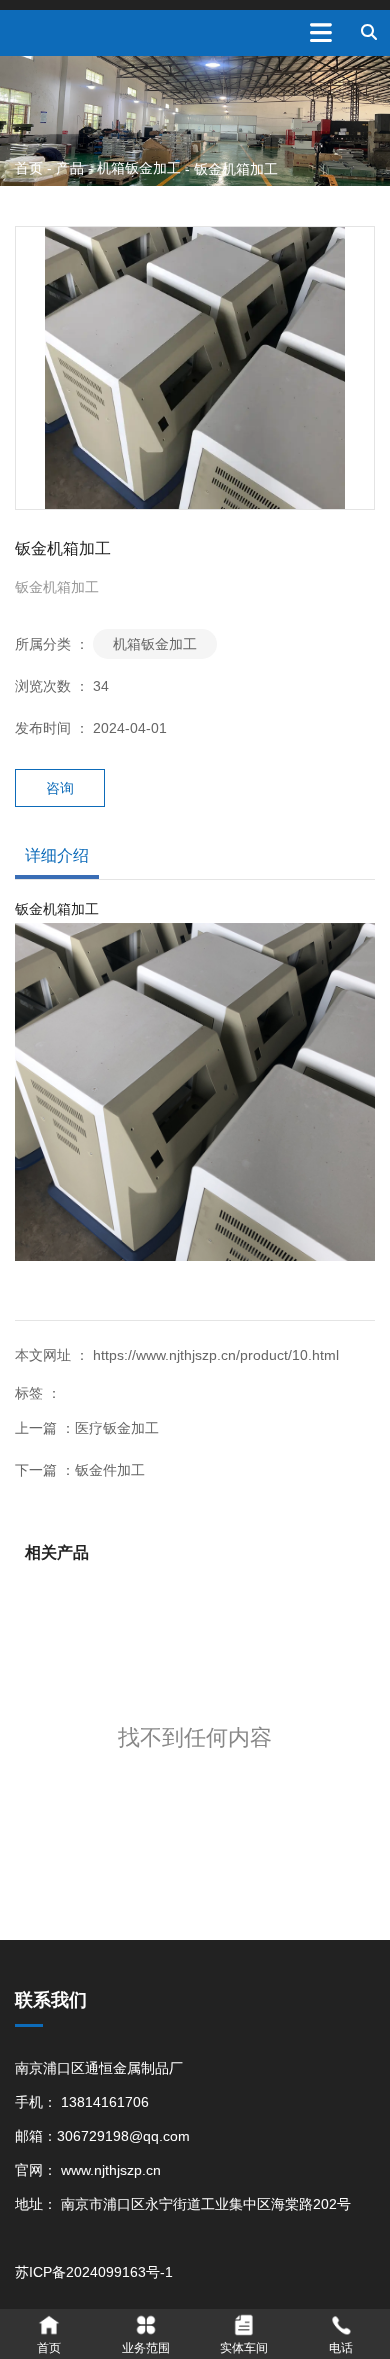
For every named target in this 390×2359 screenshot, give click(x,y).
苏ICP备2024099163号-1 (94, 2272)
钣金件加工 (110, 1470)
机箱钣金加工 (139, 168)
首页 (31, 168)
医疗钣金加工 (117, 1428)
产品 (70, 168)
